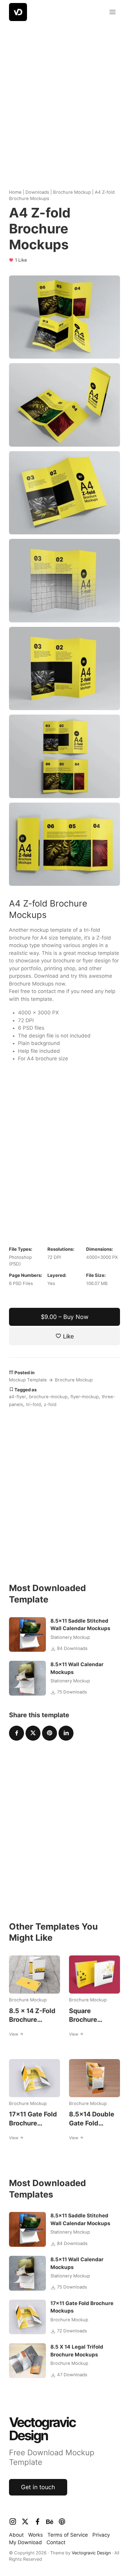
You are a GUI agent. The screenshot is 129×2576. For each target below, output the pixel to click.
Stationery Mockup (70, 1637)
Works (36, 2535)
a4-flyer (18, 1397)
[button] (112, 12)
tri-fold (33, 1405)
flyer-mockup (85, 1397)
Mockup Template (28, 1380)
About (16, 2535)
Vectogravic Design (91, 2553)
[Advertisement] (64, 101)
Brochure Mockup (72, 192)
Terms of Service (68, 2535)
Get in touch (38, 2487)
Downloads (37, 192)
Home (15, 192)
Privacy (101, 2535)
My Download (25, 2542)
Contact (56, 2542)
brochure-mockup (48, 1397)
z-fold (50, 1405)
